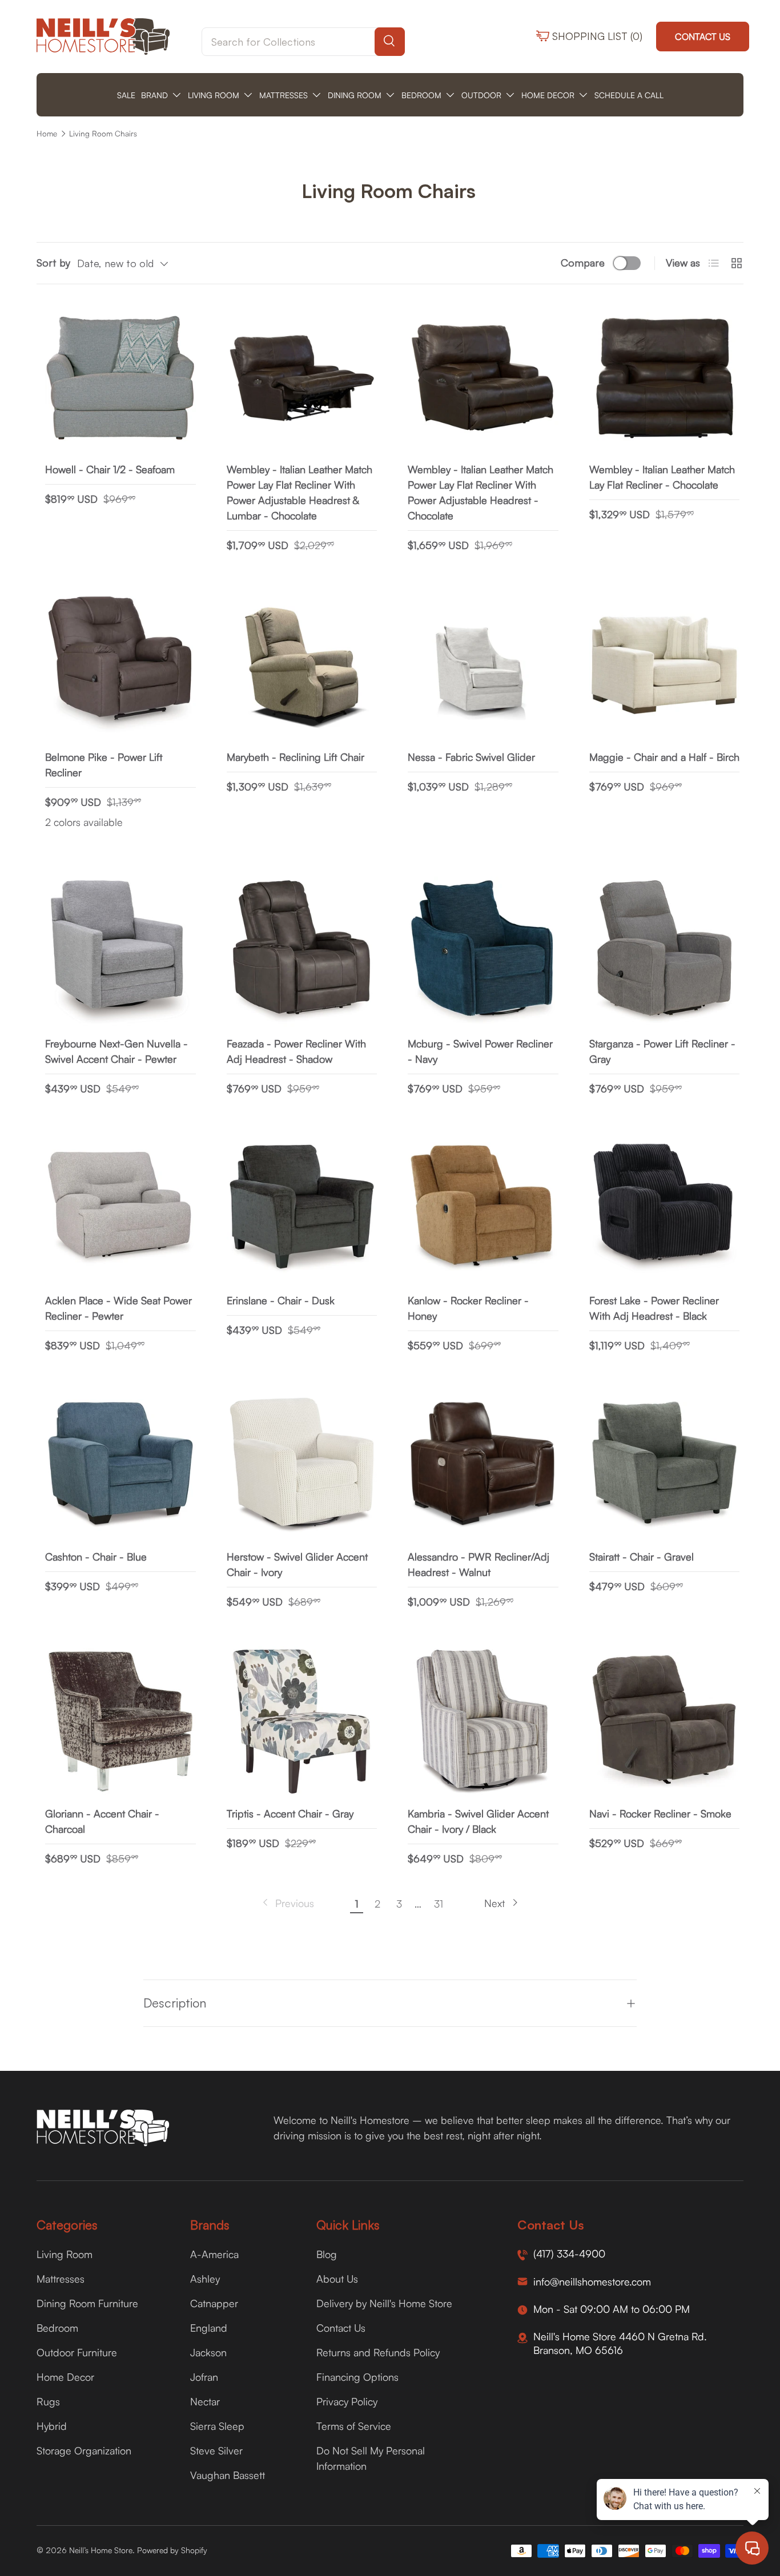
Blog (327, 2254)
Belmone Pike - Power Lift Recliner (104, 765)
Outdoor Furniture (77, 2352)
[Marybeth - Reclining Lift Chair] (302, 665)
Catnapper (214, 2303)
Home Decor (65, 2377)
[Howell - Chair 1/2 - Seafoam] (120, 378)
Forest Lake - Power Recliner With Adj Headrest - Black (654, 1308)
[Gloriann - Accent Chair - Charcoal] (120, 1722)
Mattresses (61, 2279)
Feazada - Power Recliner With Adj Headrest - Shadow (296, 1051)
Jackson (208, 2352)
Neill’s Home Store (101, 2550)
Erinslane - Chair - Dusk (281, 1300)
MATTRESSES (284, 95)
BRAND (154, 95)
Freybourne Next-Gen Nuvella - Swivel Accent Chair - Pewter (116, 1051)
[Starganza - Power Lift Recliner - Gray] (665, 952)
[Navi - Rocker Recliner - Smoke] (665, 1722)
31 (439, 1904)
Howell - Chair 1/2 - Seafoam (110, 469)
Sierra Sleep (217, 2426)
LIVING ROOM (214, 95)
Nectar (205, 2401)
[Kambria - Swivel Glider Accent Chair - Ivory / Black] (483, 1722)
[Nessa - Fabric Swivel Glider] (483, 665)
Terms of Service (354, 2426)
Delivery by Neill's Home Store (384, 2303)
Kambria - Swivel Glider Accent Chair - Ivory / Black (478, 1821)
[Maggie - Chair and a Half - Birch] (665, 665)
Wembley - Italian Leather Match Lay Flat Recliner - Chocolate (662, 477)
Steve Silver (216, 2450)
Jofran (204, 2377)
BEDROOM (421, 95)
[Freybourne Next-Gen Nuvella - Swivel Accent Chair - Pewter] (120, 952)
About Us (337, 2279)
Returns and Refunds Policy (378, 2352)
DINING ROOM (355, 95)
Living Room (65, 2254)
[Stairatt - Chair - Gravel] (665, 1465)
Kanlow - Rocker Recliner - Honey (468, 1308)
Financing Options (357, 2377)
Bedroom (57, 2328)
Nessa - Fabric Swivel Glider (471, 757)
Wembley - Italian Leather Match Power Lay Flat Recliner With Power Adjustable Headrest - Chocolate (481, 492)
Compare (583, 263)
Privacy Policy (347, 2401)
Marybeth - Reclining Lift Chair (295, 757)
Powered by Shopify (172, 2550)
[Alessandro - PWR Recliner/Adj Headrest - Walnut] (483, 1465)
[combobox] (303, 42)
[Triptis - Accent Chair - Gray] (302, 1722)
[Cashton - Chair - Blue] (120, 1465)
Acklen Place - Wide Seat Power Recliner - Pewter (118, 1308)
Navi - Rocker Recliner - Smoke (660, 1813)
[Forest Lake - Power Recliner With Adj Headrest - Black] (665, 1208)
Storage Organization (84, 2450)
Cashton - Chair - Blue (96, 1557)
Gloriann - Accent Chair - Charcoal (102, 1821)
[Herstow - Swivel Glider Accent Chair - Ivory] (302, 1465)
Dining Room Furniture (87, 2303)
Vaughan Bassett (228, 2475)
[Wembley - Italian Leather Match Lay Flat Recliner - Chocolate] (665, 378)
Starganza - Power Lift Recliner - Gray (662, 1051)
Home (47, 134)
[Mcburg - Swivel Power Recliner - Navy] (483, 952)
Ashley (205, 2279)
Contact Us (703, 37)
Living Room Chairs (103, 134)
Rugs (48, 2401)
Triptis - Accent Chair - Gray (290, 1813)
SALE (126, 95)
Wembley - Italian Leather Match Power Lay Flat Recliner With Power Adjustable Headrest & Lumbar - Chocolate (299, 492)
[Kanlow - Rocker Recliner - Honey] (483, 1208)
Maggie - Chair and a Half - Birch (664, 757)
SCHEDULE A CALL (629, 95)
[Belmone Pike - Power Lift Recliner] (120, 665)
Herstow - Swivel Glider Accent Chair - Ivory (297, 1564)
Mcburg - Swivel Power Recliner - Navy (480, 1051)
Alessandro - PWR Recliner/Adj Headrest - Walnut (479, 1564)
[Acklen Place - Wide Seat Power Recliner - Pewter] (120, 1208)
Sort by (53, 263)
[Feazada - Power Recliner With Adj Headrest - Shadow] (302, 952)
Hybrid (52, 2426)
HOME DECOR (548, 95)
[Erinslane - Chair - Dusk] (302, 1208)
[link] (287, 1903)
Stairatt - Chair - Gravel (642, 1557)
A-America (214, 2254)
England (209, 2328)
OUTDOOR (481, 95)
